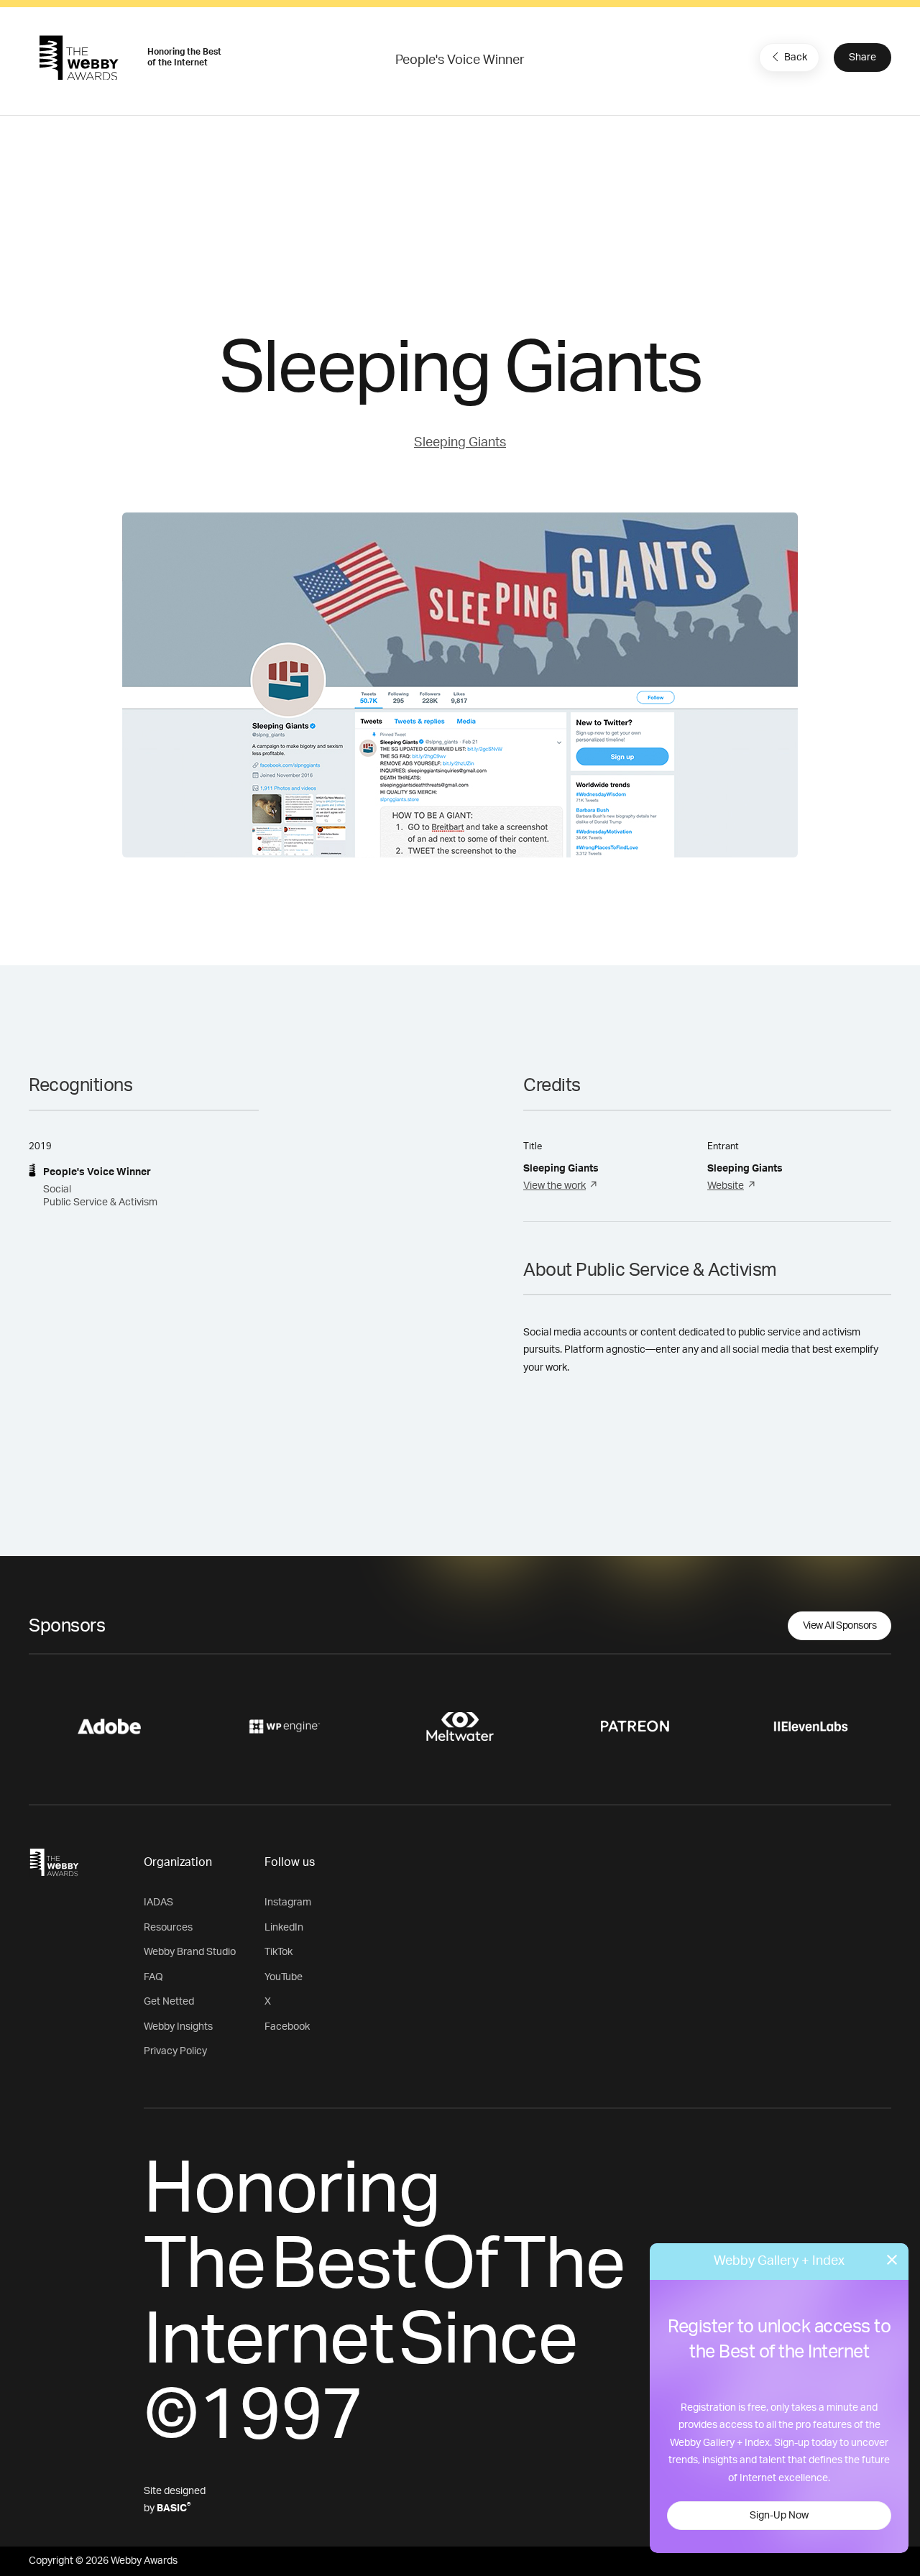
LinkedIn (284, 1928)
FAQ (153, 1977)
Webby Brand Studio (190, 1952)
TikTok (279, 1952)
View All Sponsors (840, 1626)
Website (726, 1186)
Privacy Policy (175, 2051)
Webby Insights (178, 2027)
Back (796, 57)
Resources (168, 1928)
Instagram (288, 1903)
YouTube (284, 1977)
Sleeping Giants (460, 443)
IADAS (158, 1903)
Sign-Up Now (779, 2516)
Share (862, 57)
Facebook (287, 2027)
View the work (555, 1186)
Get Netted (169, 2002)
